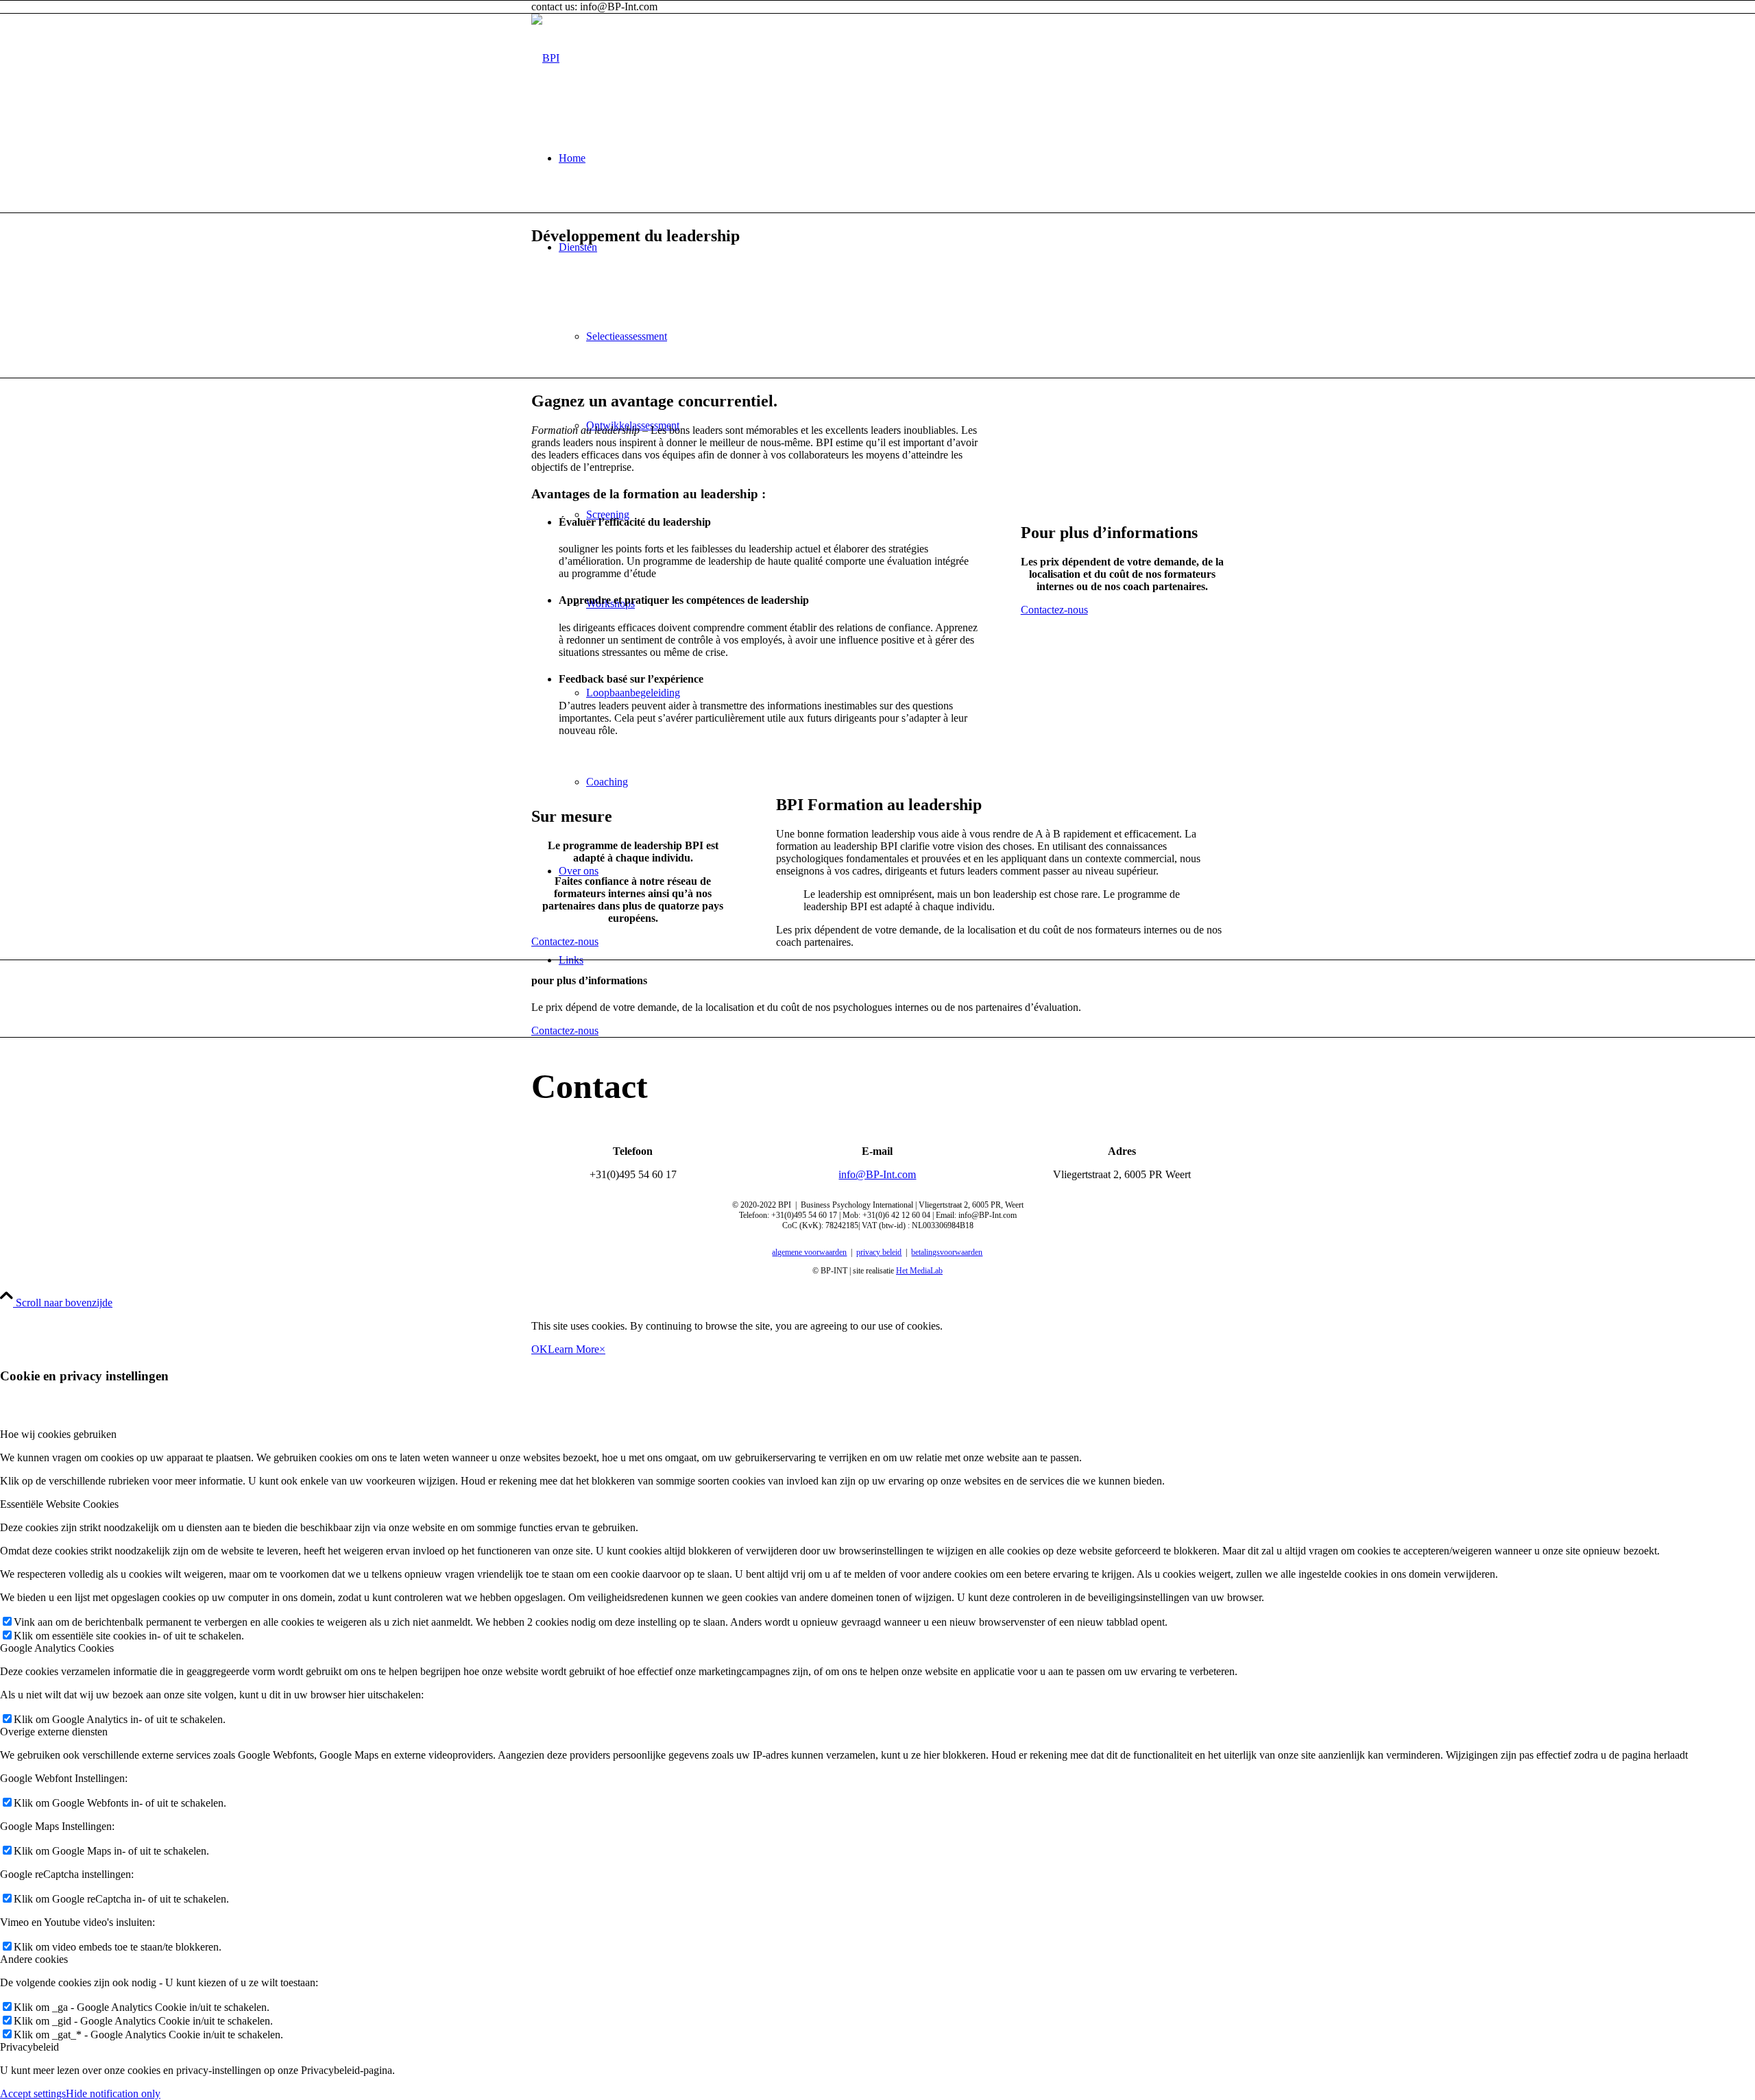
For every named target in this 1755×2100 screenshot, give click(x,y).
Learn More (573, 1349)
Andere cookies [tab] (34, 1959)
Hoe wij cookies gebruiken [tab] (58, 1434)
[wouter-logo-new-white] (545, 58)
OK (540, 1349)
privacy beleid (879, 1252)
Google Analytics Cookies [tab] (57, 1648)
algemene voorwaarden (809, 1252)
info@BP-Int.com (877, 1174)
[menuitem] (891, 158)
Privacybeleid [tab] (29, 2047)
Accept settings (33, 2093)
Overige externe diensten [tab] (54, 1732)
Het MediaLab (919, 1271)
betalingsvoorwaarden (947, 1252)
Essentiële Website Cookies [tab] (59, 1504)
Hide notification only (113, 2093)
